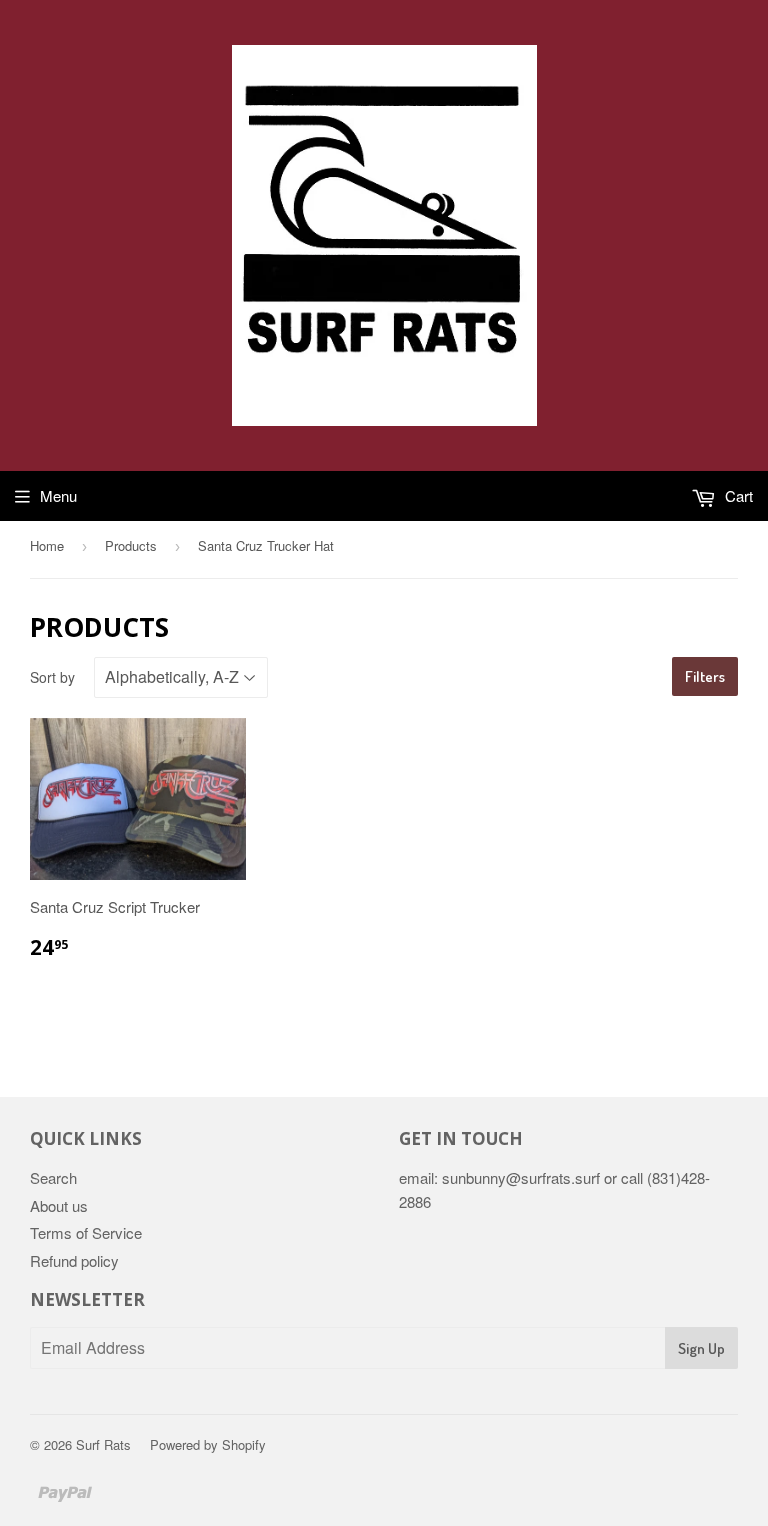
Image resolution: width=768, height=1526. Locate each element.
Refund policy (74, 1260)
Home (47, 545)
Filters (705, 676)
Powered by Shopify (208, 1444)
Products (131, 545)
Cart (737, 495)
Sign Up (701, 1348)
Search (53, 1177)
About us (59, 1205)
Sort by (52, 677)
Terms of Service (86, 1232)
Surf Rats (103, 1444)
